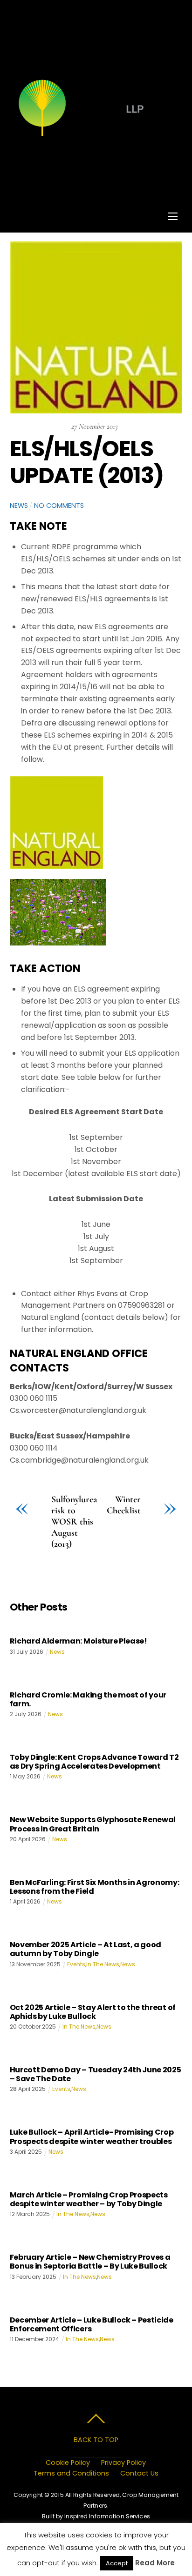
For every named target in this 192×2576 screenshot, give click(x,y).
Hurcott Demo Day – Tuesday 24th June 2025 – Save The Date (96, 2074)
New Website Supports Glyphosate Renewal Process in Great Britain (93, 1824)
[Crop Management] (95, 136)
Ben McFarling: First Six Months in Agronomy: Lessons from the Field (95, 1887)
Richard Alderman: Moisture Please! (79, 1641)
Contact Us (139, 2473)
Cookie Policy (68, 2463)
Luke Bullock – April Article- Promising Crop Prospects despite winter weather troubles (92, 2137)
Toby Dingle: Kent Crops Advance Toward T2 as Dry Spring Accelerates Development (94, 1762)
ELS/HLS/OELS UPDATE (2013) (87, 462)
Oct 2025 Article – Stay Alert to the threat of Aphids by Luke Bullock (93, 2012)
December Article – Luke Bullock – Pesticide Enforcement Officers (92, 2324)
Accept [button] (117, 2563)
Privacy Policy (123, 2463)
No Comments (59, 506)
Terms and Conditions (71, 2473)
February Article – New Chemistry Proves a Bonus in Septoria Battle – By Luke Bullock (90, 2262)
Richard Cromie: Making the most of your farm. (88, 1699)
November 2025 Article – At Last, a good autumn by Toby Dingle (86, 1949)
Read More (155, 2563)
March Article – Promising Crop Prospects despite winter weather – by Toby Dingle (89, 2199)
